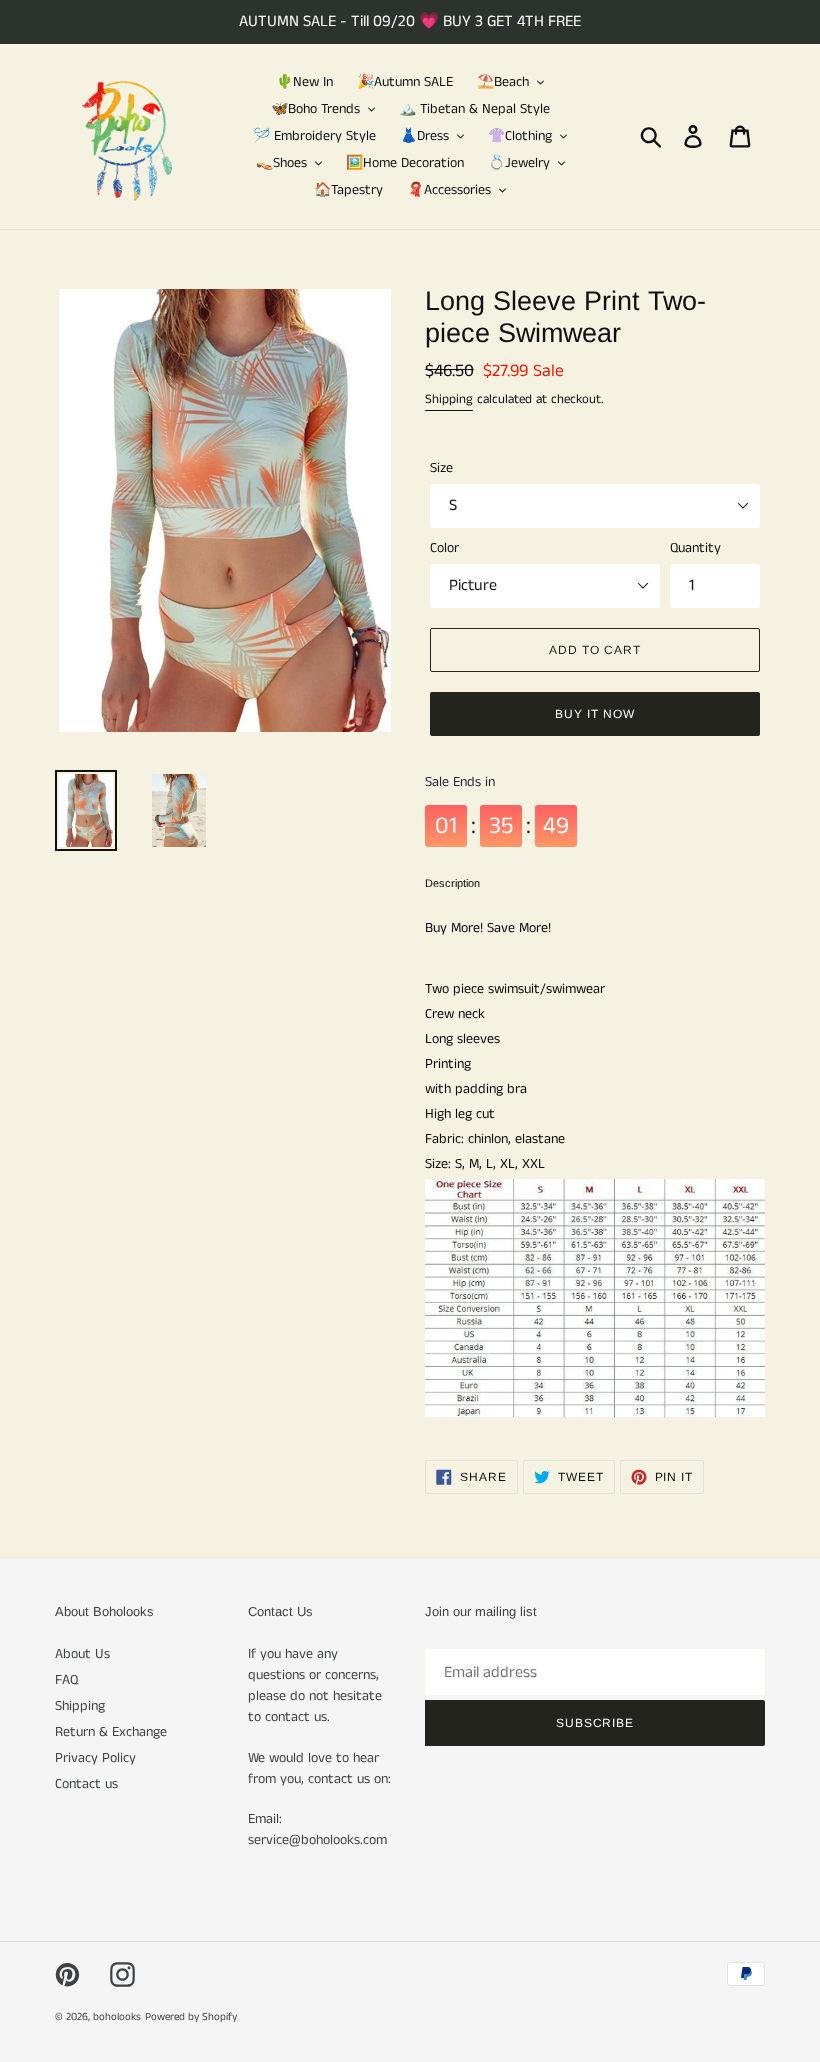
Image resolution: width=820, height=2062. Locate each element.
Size (441, 468)
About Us (82, 1654)
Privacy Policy (95, 1758)
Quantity (695, 548)
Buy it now (595, 714)
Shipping (449, 399)
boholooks (117, 2017)
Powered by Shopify (191, 2017)
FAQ (66, 1680)
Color (444, 548)
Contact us (86, 1784)
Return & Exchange (111, 1732)
